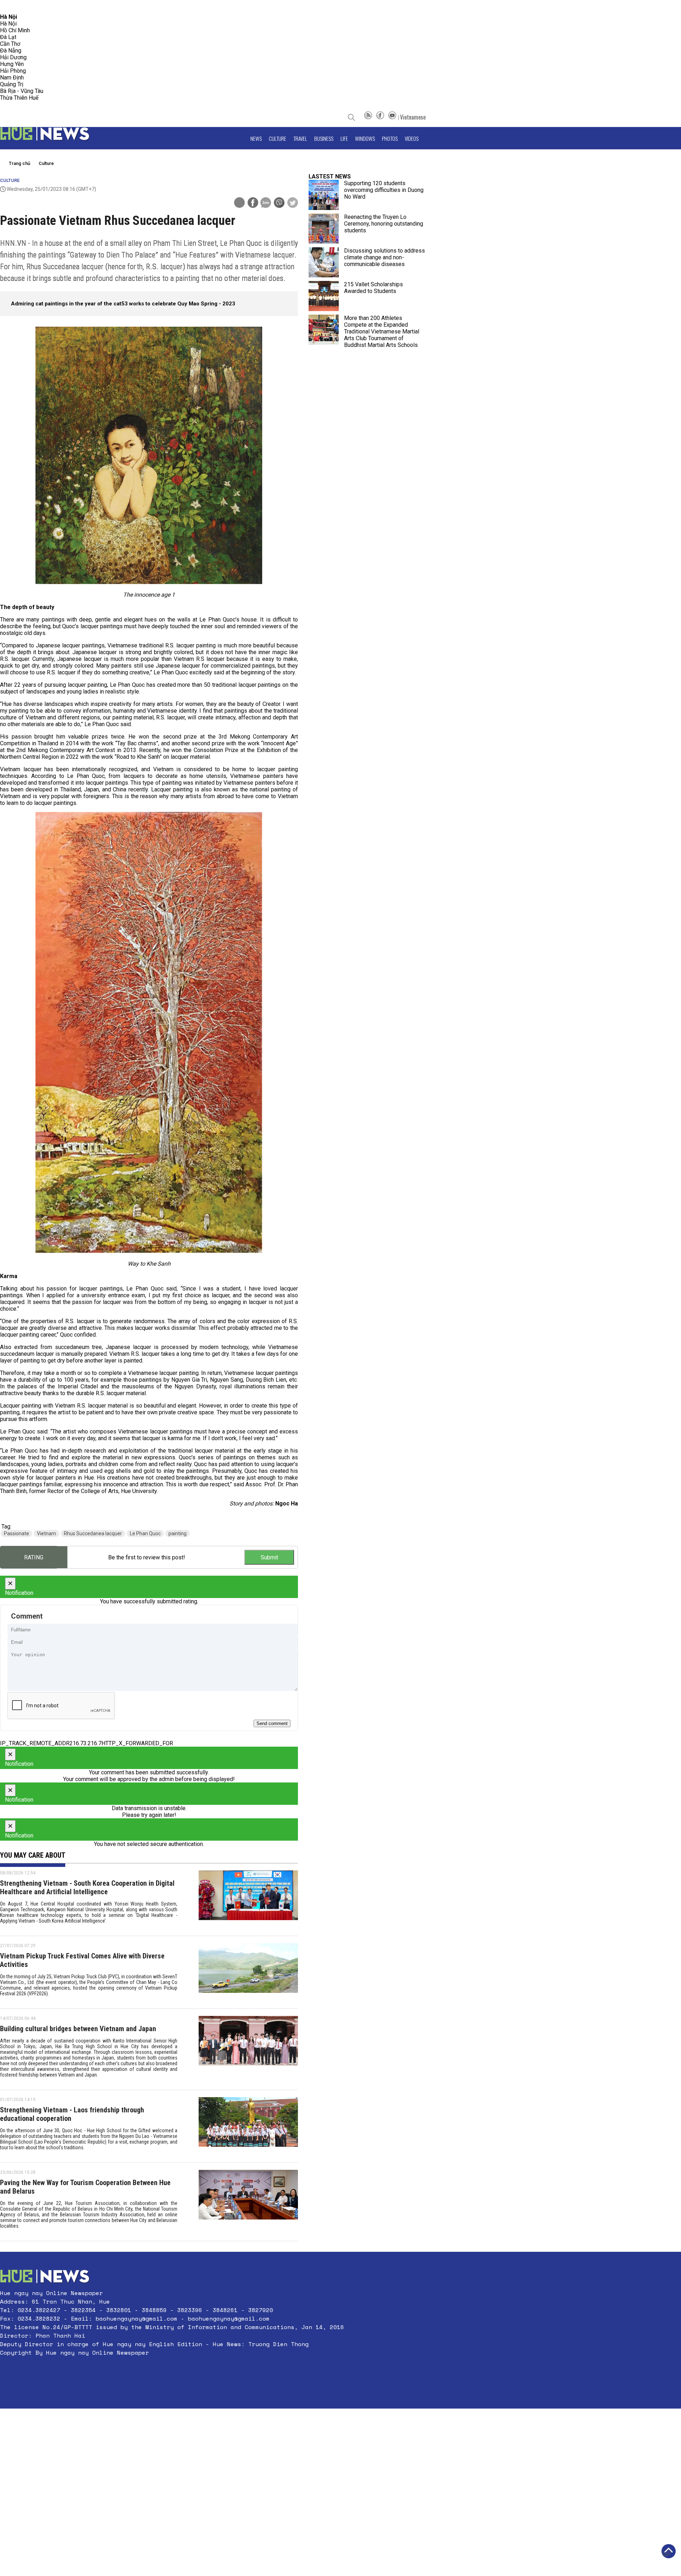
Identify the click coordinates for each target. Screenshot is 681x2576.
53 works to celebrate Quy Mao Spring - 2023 (178, 304)
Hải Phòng (13, 71)
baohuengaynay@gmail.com (137, 2318)
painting (178, 1533)
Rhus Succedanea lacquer (93, 1533)
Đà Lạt (8, 37)
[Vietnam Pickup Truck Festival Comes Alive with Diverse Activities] (248, 1972)
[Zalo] (266, 203)
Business (324, 138)
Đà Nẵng (11, 51)
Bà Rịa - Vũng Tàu (22, 91)
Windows (365, 138)
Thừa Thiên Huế (19, 98)
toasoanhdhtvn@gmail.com (63, 7)
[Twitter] (293, 203)
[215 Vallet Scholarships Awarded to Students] (324, 296)
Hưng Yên (12, 64)
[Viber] (279, 203)
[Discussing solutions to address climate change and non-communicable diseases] (324, 262)
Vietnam (46, 1533)
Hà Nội (8, 24)
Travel (300, 138)
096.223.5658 (15, 7)
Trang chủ (20, 163)
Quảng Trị (12, 84)
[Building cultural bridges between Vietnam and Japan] (248, 2049)
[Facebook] (380, 117)
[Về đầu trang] (669, 2551)
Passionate (16, 1533)
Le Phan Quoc (145, 1533)
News (256, 138)
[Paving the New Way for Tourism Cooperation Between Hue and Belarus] (248, 2202)
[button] (172, 2370)
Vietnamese (413, 117)
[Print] (239, 203)
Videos (412, 138)
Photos (390, 138)
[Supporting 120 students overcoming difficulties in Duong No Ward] (324, 195)
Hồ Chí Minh (15, 30)
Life (344, 138)
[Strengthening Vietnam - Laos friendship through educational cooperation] (248, 2126)
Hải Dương (13, 57)
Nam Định (12, 78)
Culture (278, 138)
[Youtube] (392, 117)
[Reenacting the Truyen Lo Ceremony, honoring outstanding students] (324, 229)
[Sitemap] (368, 117)
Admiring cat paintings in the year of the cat (66, 304)
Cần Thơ (10, 44)
